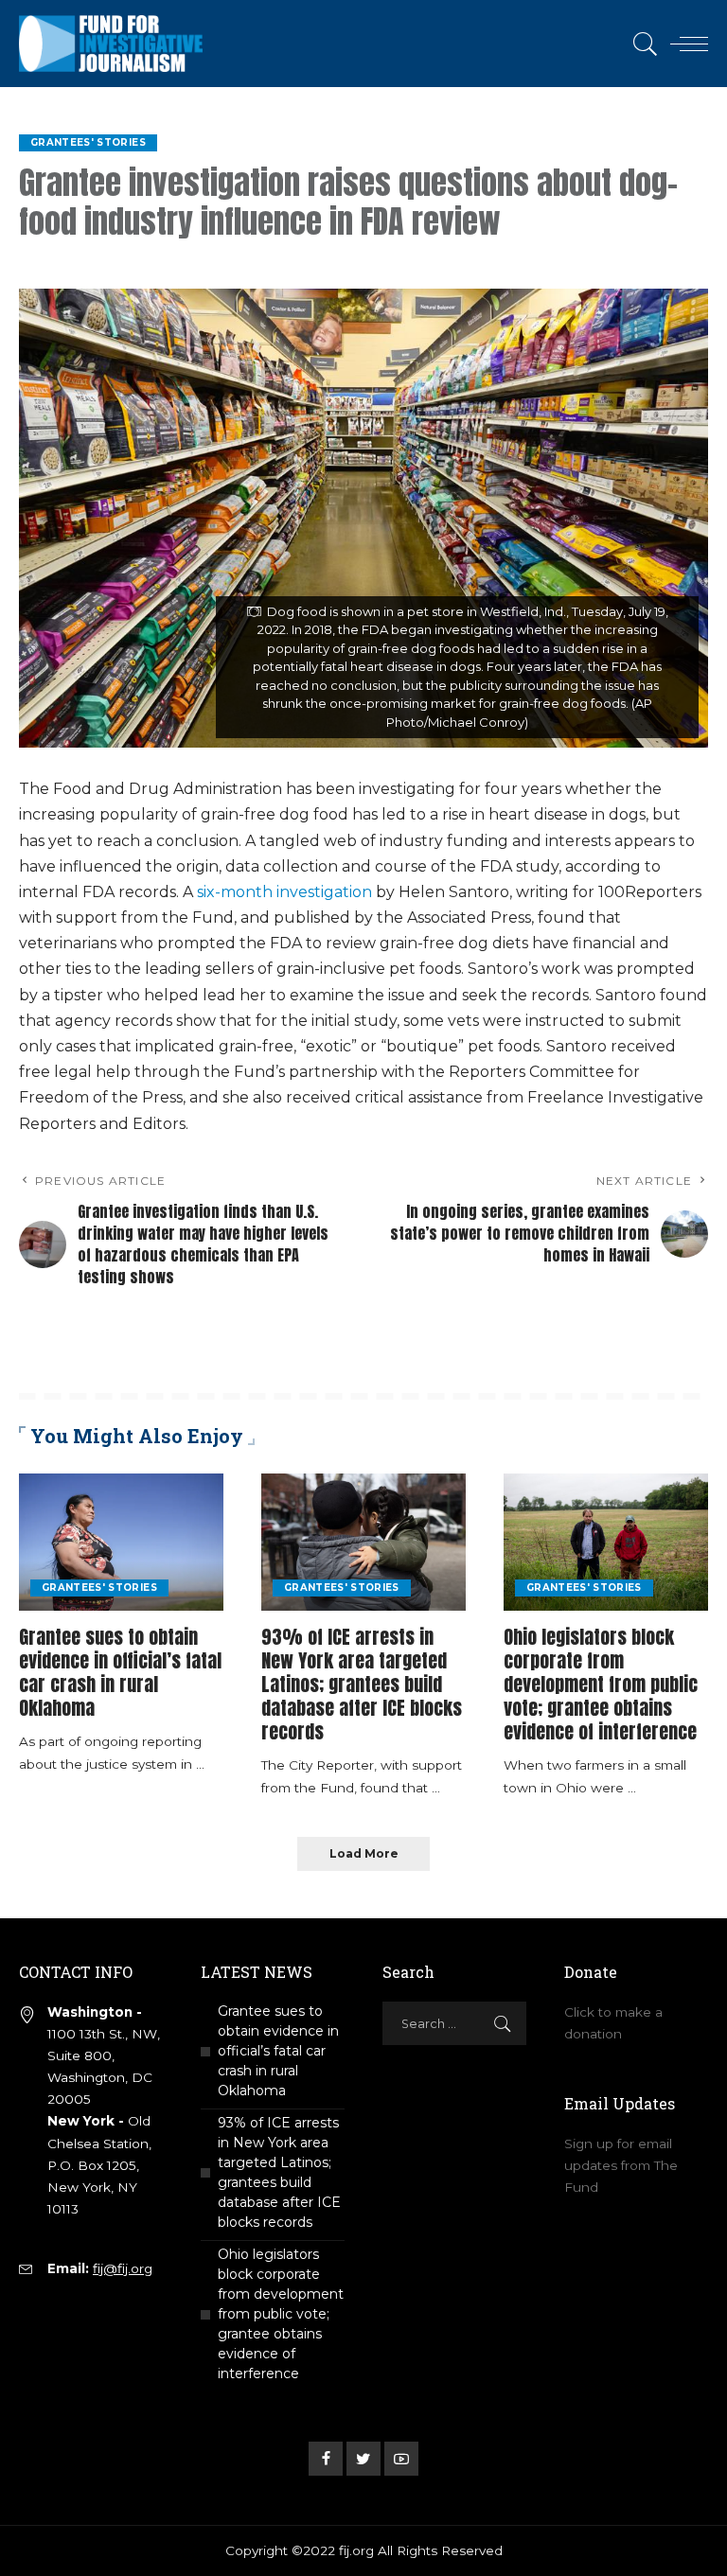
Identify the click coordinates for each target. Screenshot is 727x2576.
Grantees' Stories (88, 142)
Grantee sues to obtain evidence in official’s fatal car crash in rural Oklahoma (120, 1672)
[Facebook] (326, 2459)
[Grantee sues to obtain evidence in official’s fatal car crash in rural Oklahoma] (121, 1543)
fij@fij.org (123, 2268)
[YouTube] (401, 2459)
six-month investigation (284, 892)
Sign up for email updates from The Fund (621, 2165)
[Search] (641, 44)
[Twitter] (363, 2459)
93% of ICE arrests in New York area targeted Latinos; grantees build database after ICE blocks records (362, 1684)
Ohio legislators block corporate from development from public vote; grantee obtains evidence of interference (601, 1684)
